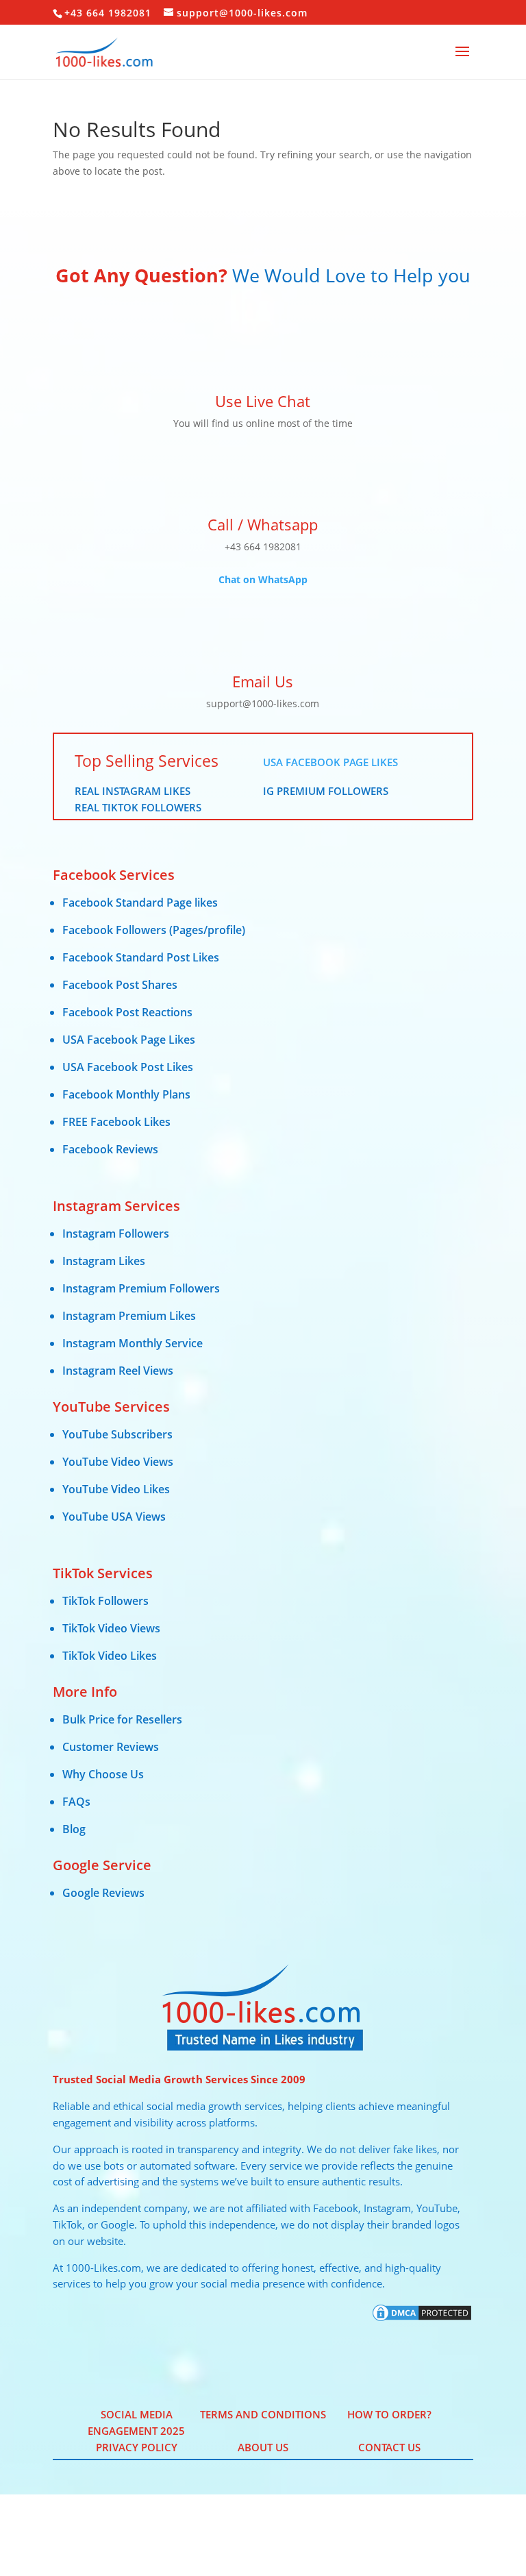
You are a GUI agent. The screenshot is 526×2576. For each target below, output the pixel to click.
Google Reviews (103, 1893)
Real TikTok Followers (138, 807)
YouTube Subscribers (117, 1434)
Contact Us (389, 2447)
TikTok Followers (105, 1601)
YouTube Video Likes (116, 1489)
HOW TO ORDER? (389, 2414)
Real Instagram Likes (133, 791)
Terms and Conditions (263, 2414)
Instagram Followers (116, 1234)
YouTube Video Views (118, 1462)
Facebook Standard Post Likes (141, 957)
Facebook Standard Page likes (140, 903)
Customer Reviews (111, 1747)
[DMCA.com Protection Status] (422, 2319)
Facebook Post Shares (120, 985)
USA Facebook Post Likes (128, 1067)
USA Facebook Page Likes (330, 762)
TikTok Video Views (111, 1628)
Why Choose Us (103, 1774)
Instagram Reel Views (118, 1371)
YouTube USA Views (114, 1517)
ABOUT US (263, 2447)
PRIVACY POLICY (137, 2447)
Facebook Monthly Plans (126, 1094)
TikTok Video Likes (110, 1656)
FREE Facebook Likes (116, 1122)
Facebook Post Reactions (127, 1012)
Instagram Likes (104, 1261)
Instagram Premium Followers (141, 1288)
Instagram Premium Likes (129, 1316)
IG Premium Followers (326, 791)
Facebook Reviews (110, 1149)
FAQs (76, 1802)
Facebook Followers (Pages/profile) (154, 930)
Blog (74, 1829)
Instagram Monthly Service (133, 1343)
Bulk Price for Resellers (122, 1719)
